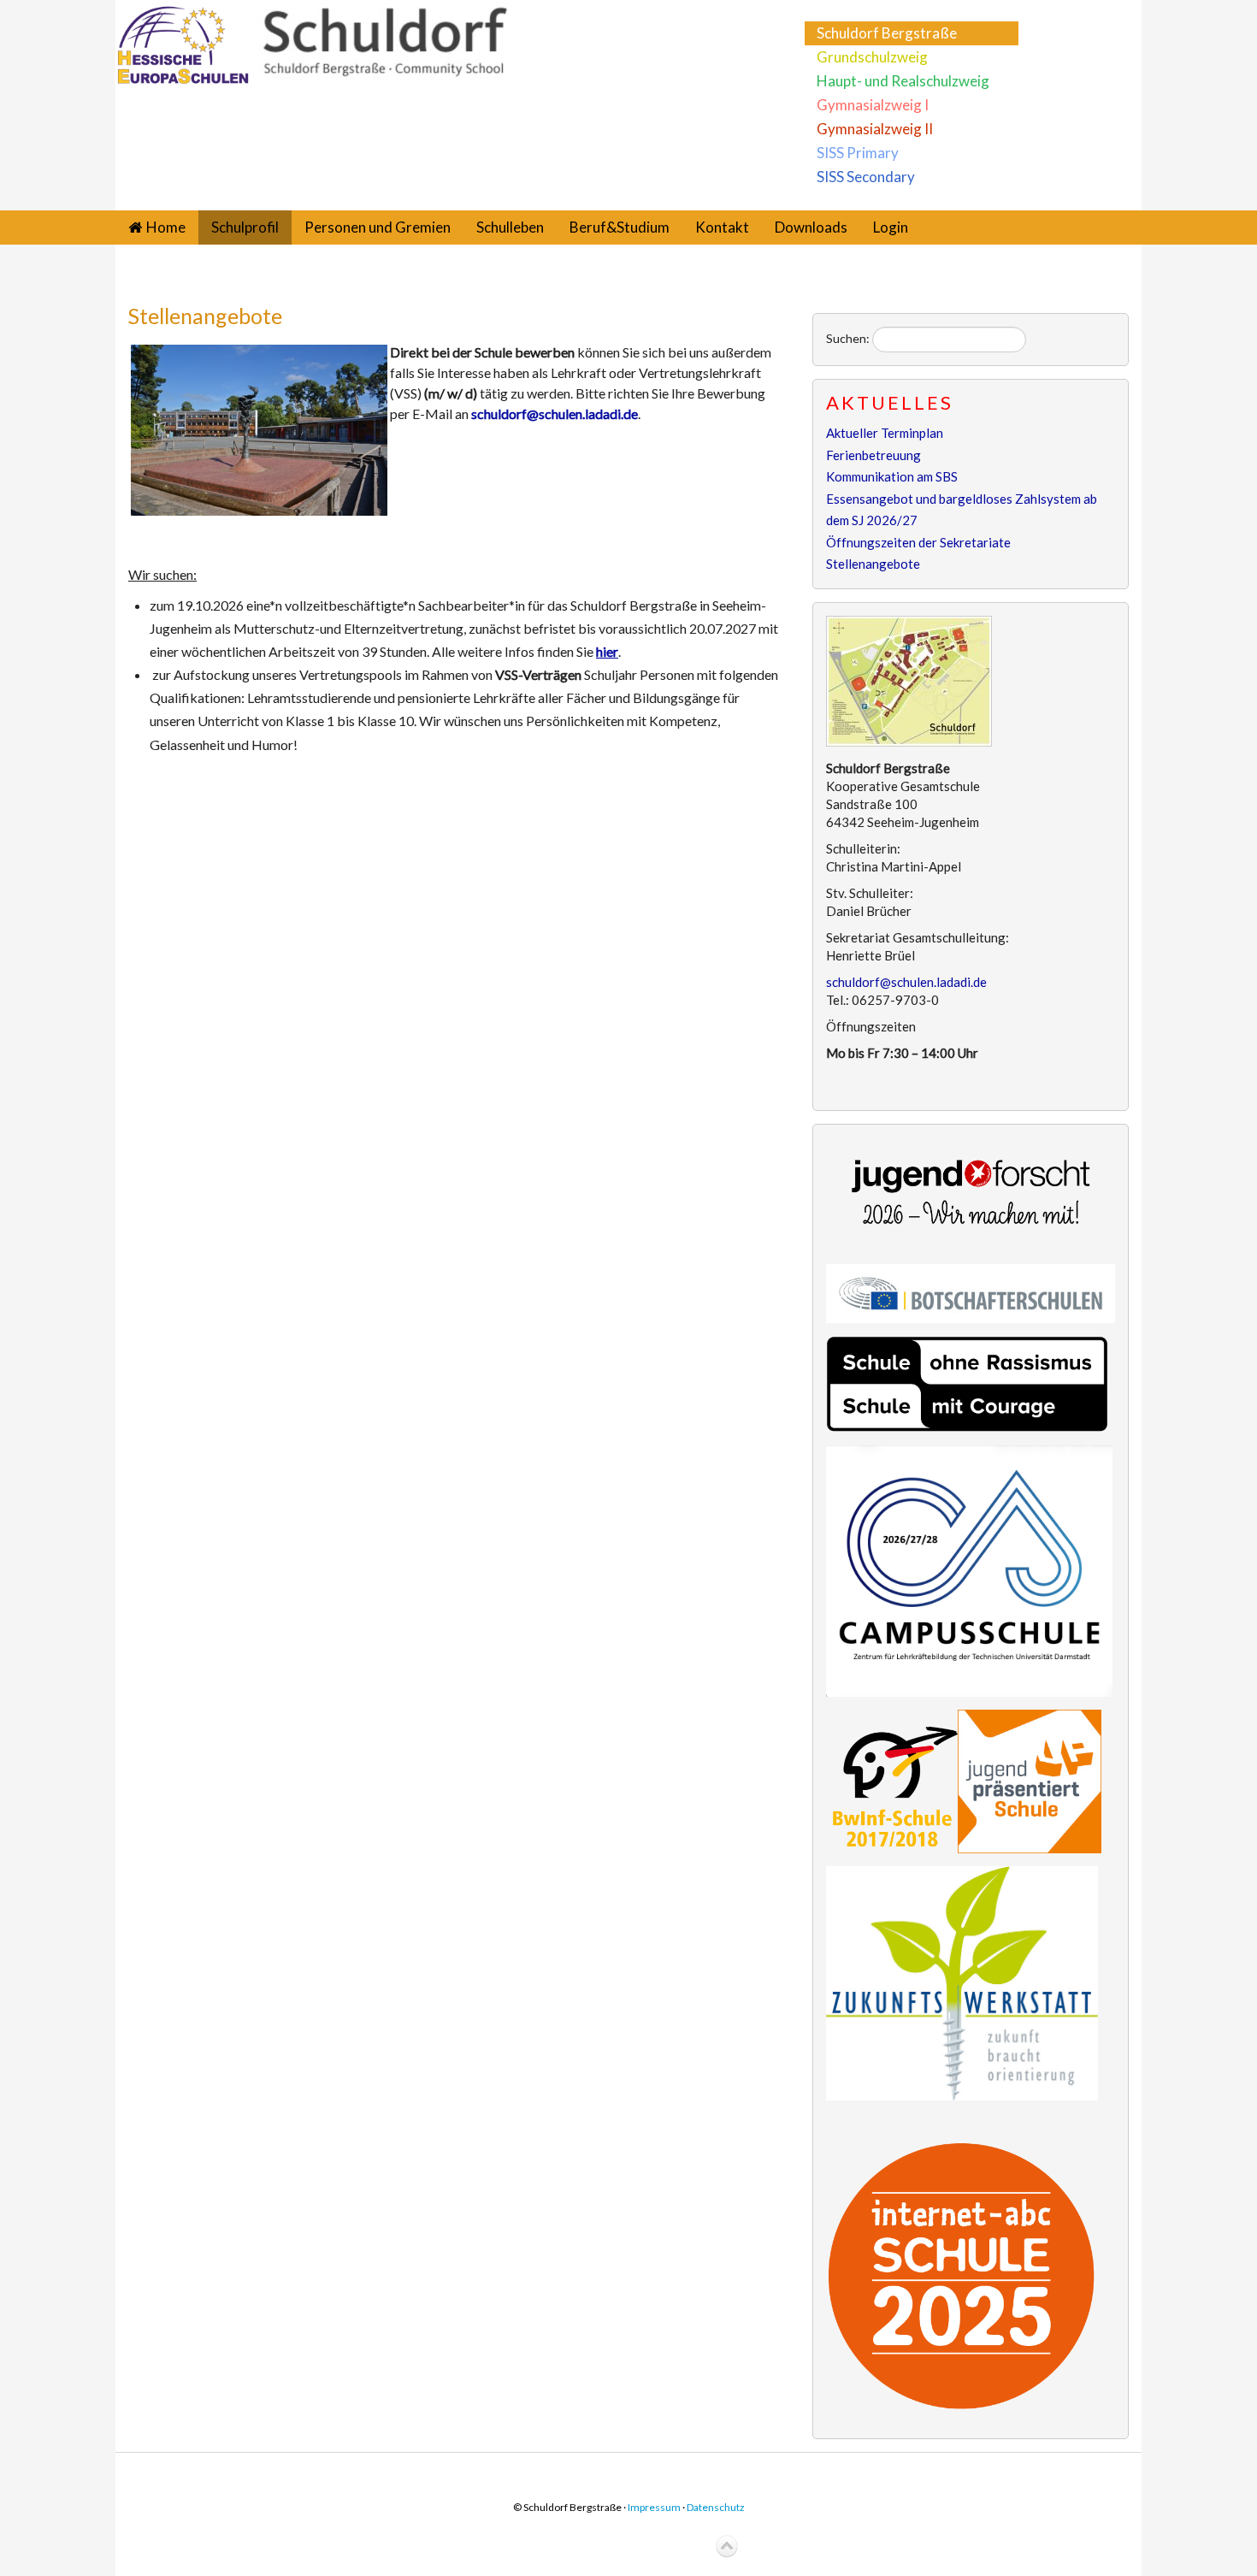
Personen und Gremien (378, 227)
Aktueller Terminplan (885, 433)
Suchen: (848, 338)
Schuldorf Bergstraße (887, 33)
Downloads (811, 227)
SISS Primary (858, 153)
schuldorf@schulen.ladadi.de (555, 414)
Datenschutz (716, 2507)
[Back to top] (727, 2547)
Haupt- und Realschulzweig (903, 81)
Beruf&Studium (620, 227)
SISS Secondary (866, 177)
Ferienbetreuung (873, 455)
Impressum (654, 2507)
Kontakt (722, 227)
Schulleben (510, 227)
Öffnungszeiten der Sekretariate (918, 542)
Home (166, 227)
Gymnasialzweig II (875, 129)
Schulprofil (245, 227)
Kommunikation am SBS (892, 476)
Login (891, 227)
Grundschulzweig (872, 57)
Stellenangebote (205, 316)
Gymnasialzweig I (873, 105)
